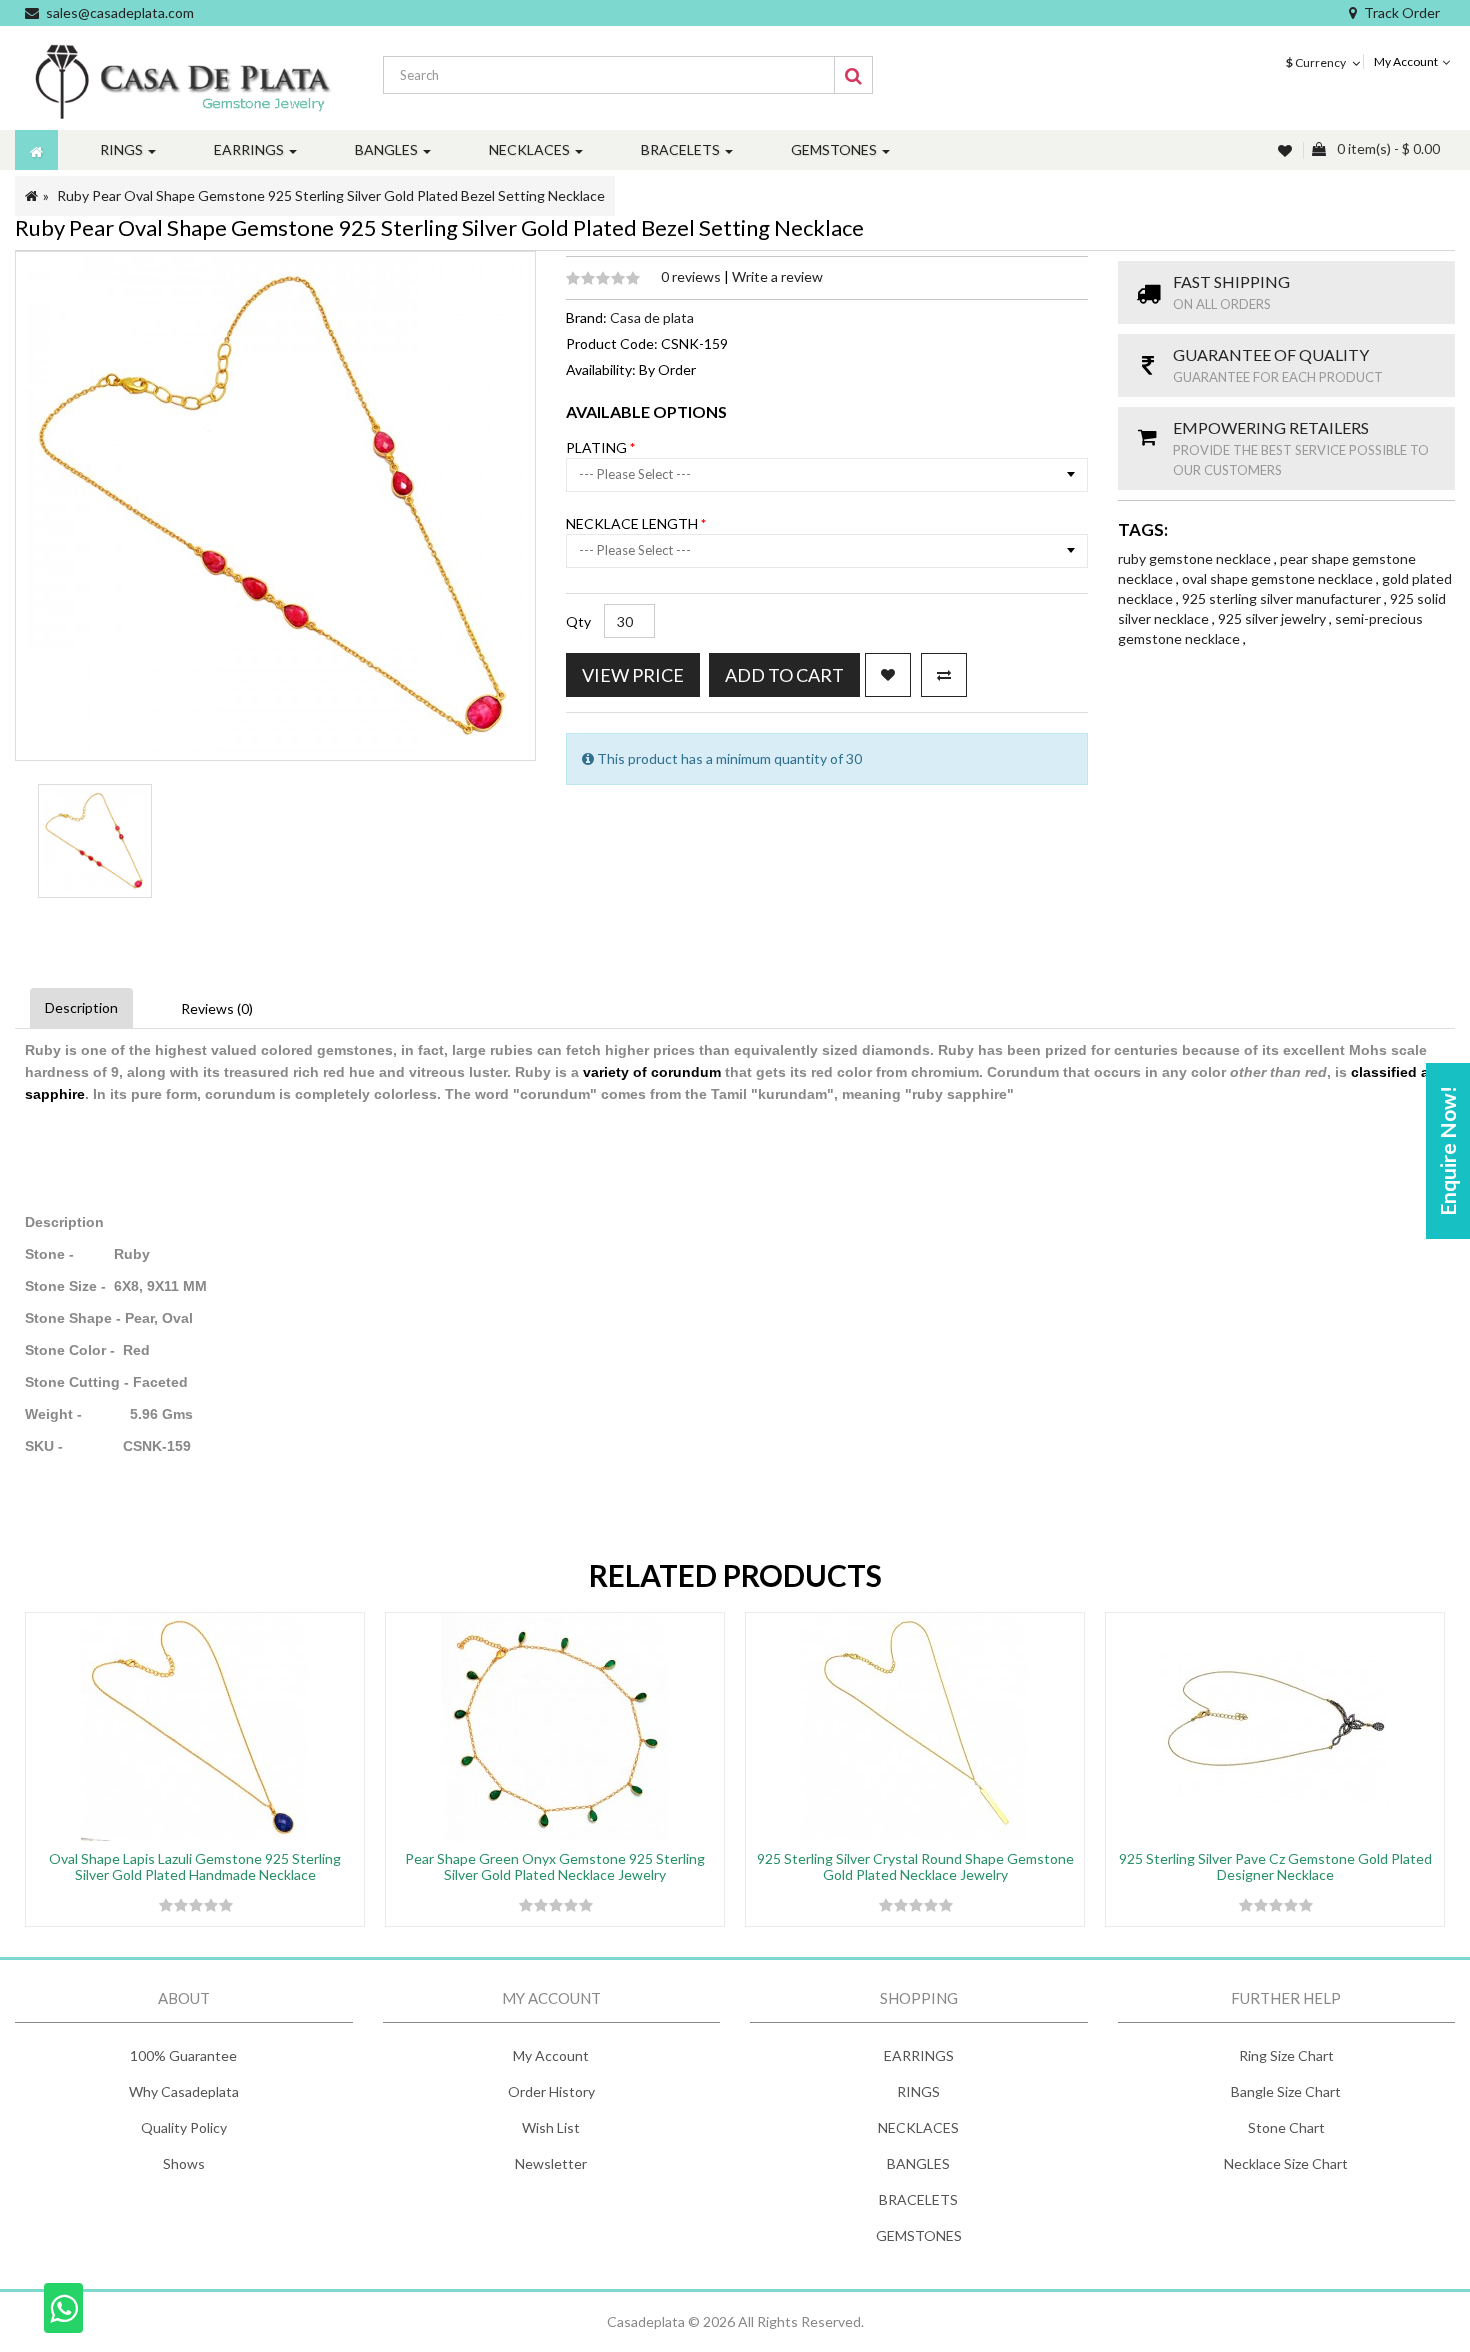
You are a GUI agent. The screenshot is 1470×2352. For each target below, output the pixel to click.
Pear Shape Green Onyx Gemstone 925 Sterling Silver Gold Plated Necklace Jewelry (555, 1866)
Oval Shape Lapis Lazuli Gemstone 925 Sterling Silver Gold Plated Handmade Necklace (195, 1866)
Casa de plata (652, 317)
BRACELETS (918, 2199)
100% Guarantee (183, 2055)
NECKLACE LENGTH (633, 523)
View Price (633, 675)
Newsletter (551, 2163)
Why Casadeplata (184, 2091)
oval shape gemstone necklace (1279, 578)
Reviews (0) (217, 1008)
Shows (184, 2163)
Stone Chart (1286, 2127)
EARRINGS (919, 2055)
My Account (551, 2055)
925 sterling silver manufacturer (1283, 598)
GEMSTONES (919, 2235)
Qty (578, 621)
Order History (551, 2091)
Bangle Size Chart (1286, 2091)
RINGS (918, 2091)
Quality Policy (184, 2127)
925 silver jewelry (1273, 618)
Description (81, 1007)
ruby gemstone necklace (1196, 558)
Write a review (777, 276)
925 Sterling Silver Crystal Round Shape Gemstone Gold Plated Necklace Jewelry (915, 1866)
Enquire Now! (1447, 1151)
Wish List (551, 2127)
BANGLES (918, 2163)
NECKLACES (918, 2127)
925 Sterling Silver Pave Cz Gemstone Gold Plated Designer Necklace (1275, 1866)
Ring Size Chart (1286, 2055)
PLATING (598, 447)
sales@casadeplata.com (120, 12)
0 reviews (692, 276)
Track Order (1402, 12)
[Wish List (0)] (1287, 150)
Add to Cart (784, 675)
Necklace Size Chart (1286, 2163)
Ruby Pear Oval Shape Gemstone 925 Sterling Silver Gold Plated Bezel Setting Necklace (331, 195)
